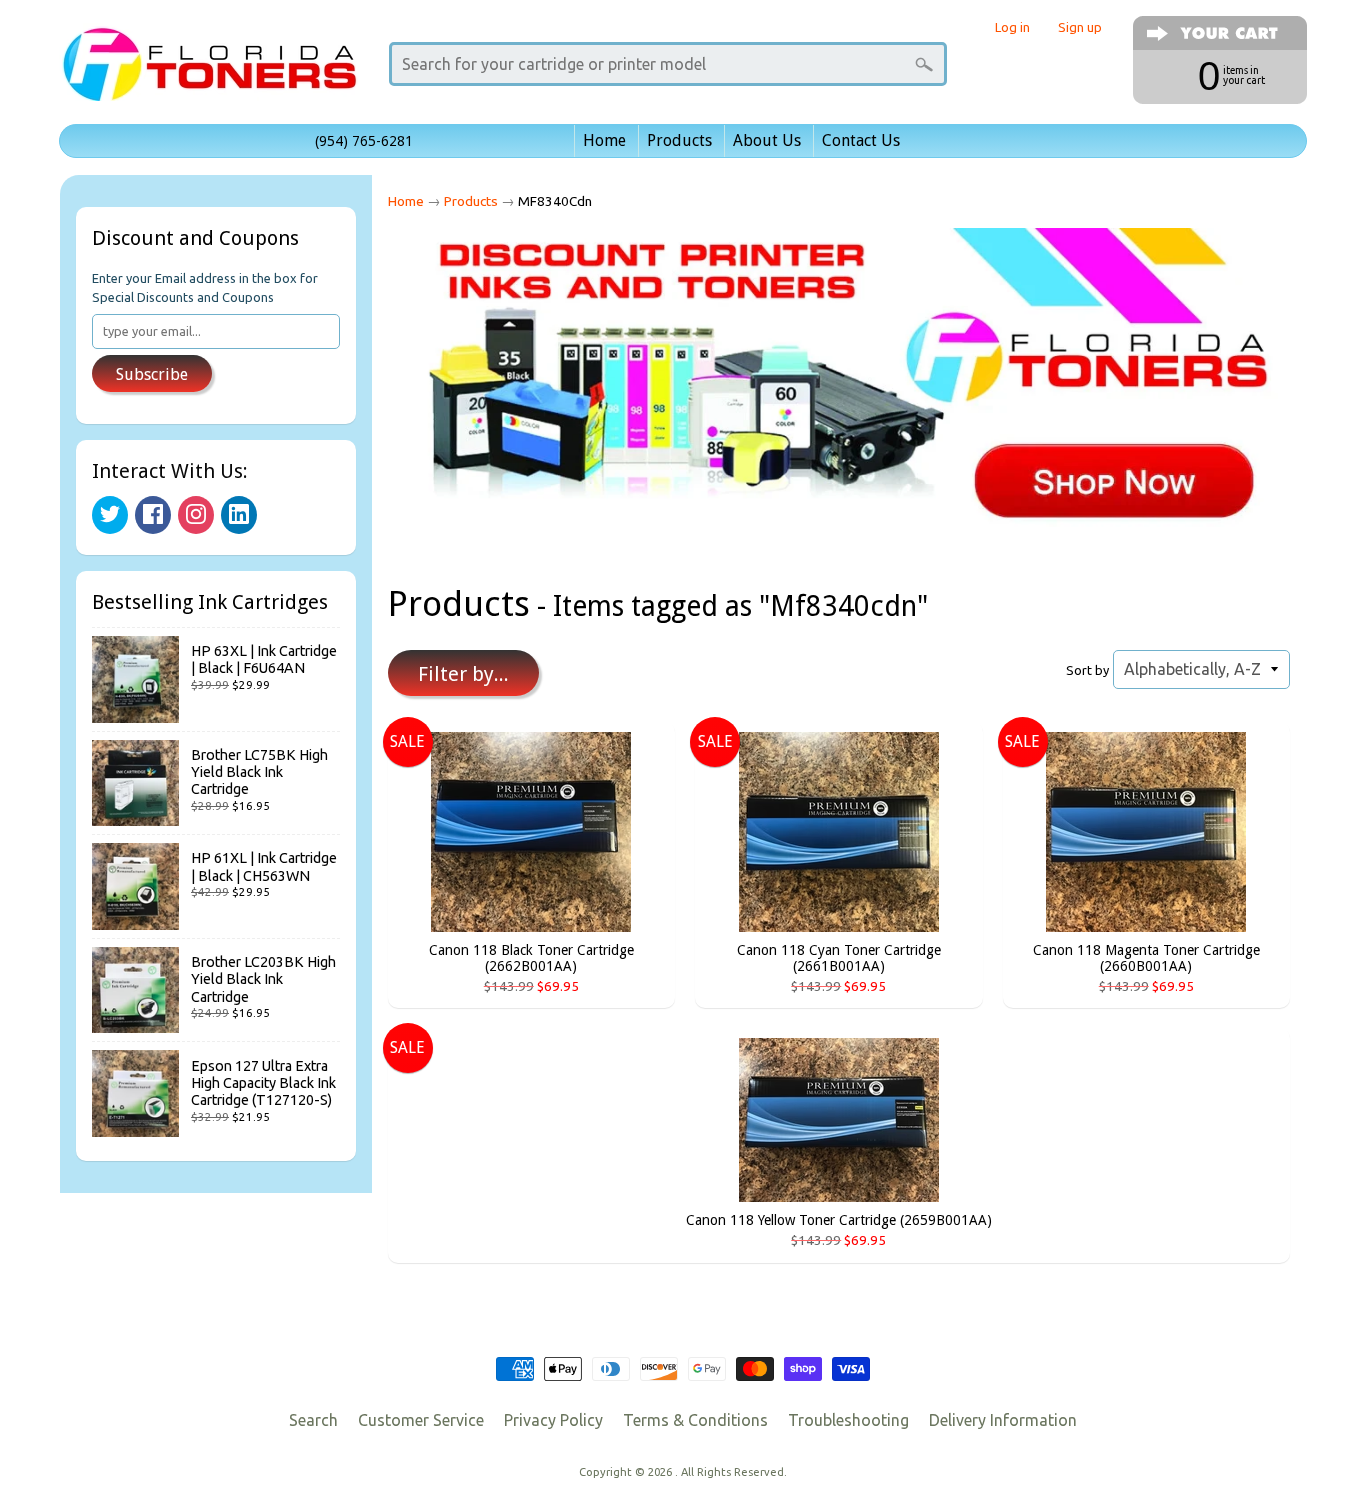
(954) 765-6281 (364, 141)
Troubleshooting (848, 1420)
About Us (767, 140)
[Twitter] (110, 515)
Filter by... (463, 674)
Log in (1012, 27)
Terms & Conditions (695, 1420)
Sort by (1087, 670)
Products (679, 140)
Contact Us (861, 140)
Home (604, 140)
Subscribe (152, 374)
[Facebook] (153, 515)
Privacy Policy (553, 1420)
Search (313, 1420)
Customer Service (421, 1420)
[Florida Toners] (209, 73)
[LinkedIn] (239, 515)
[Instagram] (196, 515)
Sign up (1080, 27)
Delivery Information (1003, 1420)
